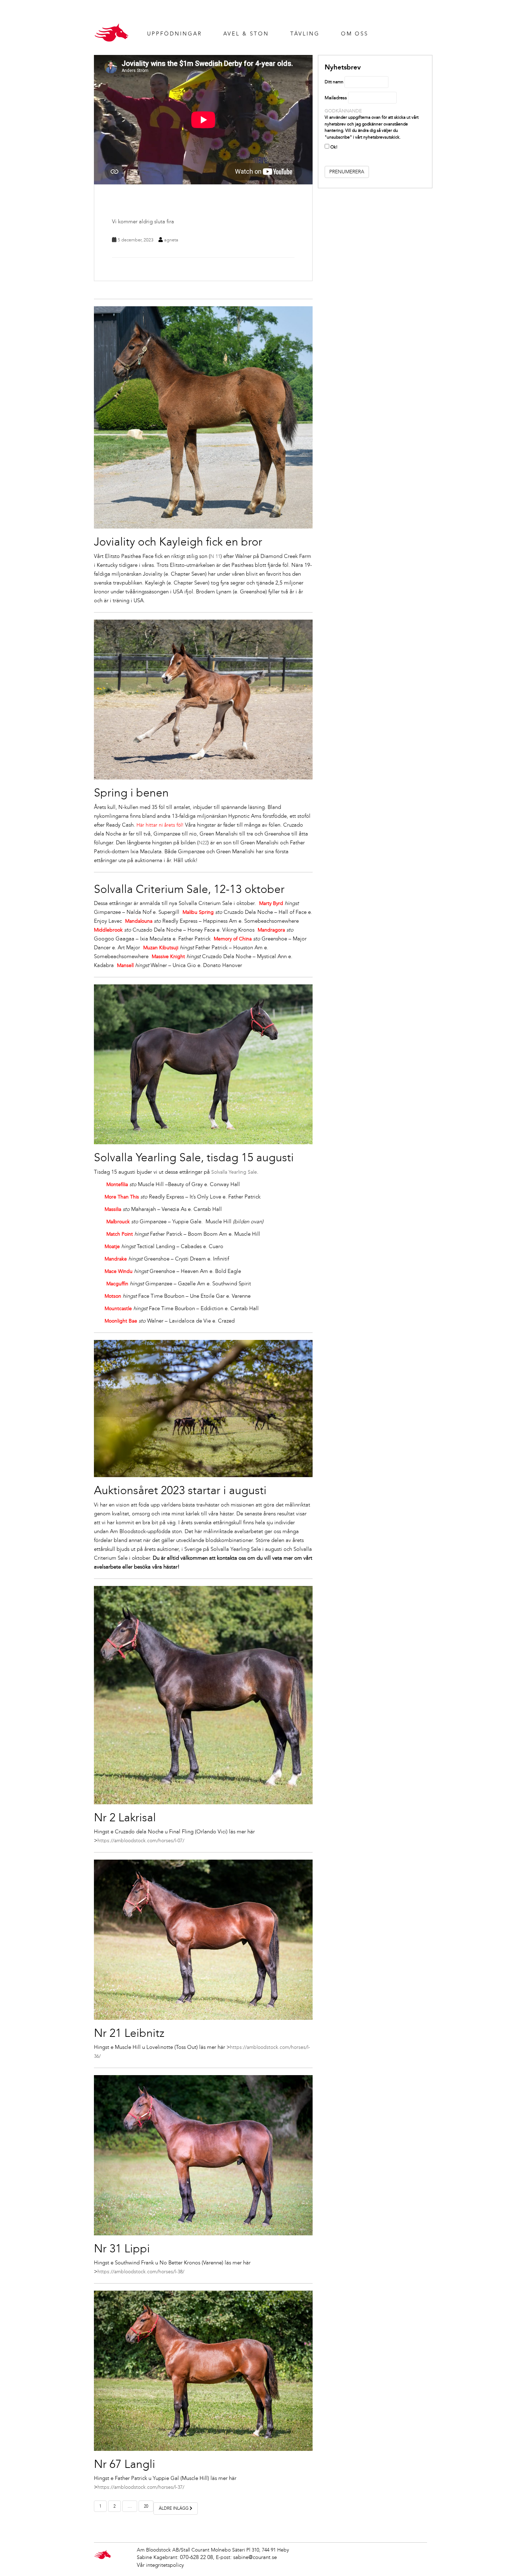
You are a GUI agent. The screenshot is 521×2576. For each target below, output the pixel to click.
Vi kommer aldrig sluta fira (143, 222)
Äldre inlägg (174, 2508)
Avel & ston (246, 34)
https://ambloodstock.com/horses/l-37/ (141, 2487)
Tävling (305, 34)
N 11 (215, 556)
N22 (203, 843)
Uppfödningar (175, 34)
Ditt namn (334, 82)
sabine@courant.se (255, 2557)
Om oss (355, 34)
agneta (171, 240)
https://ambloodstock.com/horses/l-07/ (141, 1841)
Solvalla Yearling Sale (234, 1172)
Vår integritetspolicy (160, 2565)
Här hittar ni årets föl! (160, 825)
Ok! (333, 147)
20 (146, 2506)
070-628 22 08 (197, 2557)
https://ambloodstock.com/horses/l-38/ (141, 2272)
